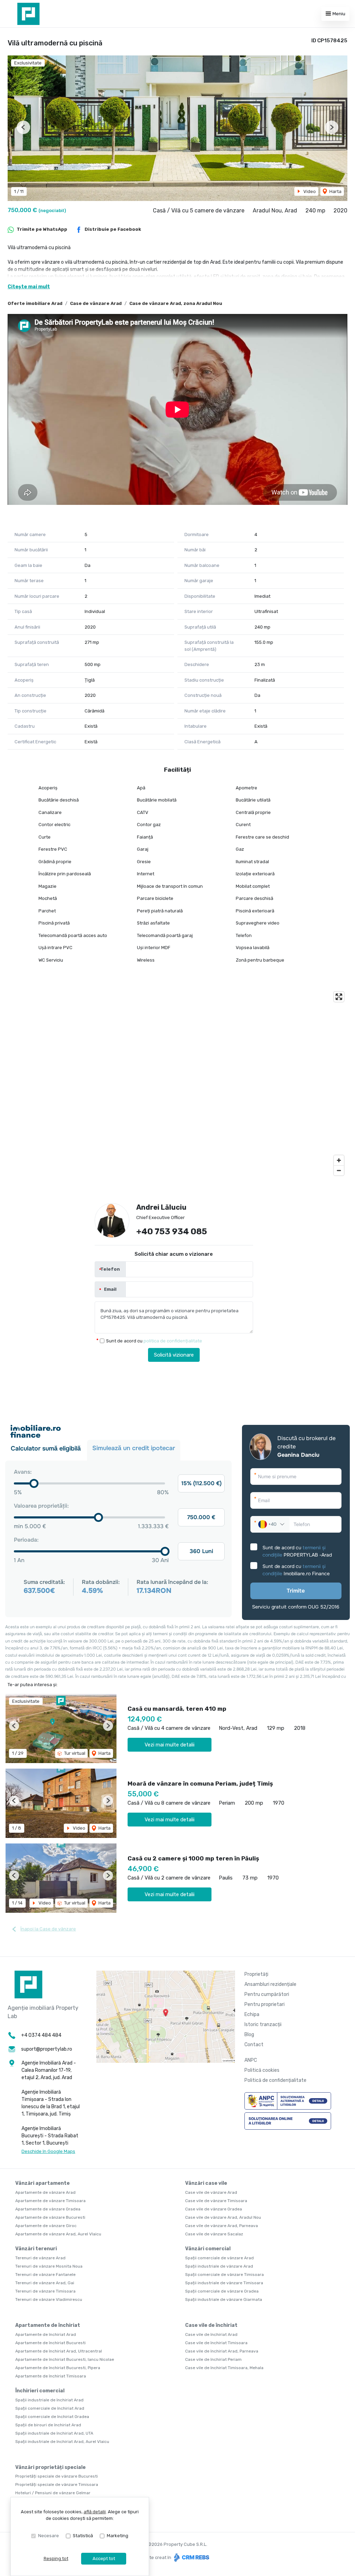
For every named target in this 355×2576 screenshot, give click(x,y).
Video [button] (309, 191)
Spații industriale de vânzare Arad (219, 2266)
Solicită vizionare (174, 1355)
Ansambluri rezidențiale (270, 1984)
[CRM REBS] (191, 2557)
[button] (23, 127)
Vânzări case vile (206, 2183)
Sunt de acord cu (154, 1341)
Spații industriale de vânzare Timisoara (224, 2283)
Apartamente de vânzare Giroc (46, 2226)
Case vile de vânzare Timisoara (216, 2201)
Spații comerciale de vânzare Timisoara (224, 2275)
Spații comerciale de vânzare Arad (219, 2258)
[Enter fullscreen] (339, 997)
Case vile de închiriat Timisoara (216, 2343)
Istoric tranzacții (263, 2025)
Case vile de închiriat (211, 2325)
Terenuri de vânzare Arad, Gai (45, 2283)
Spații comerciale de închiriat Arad (50, 2408)
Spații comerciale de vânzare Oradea (222, 2291)
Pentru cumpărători (267, 1994)
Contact (254, 2045)
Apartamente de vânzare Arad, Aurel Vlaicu (58, 2234)
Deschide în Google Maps (48, 2151)
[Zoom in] (339, 1160)
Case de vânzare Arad (96, 303)
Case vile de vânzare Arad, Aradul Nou (223, 2217)
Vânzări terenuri (36, 2249)
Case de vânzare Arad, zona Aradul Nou (176, 303)
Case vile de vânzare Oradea (214, 2209)
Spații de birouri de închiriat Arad (48, 2425)
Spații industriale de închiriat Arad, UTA (54, 2433)
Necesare (49, 2536)
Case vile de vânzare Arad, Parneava (222, 2226)
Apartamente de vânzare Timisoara (50, 2201)
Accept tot (104, 2559)
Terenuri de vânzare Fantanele (45, 2275)
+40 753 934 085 (172, 1232)
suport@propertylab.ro (47, 2049)
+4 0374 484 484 (41, 2035)
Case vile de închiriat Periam (213, 2359)
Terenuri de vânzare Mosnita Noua (49, 2266)
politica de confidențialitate (173, 1341)
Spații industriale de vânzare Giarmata (224, 2299)
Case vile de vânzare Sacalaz (214, 2234)
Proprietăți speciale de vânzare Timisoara (57, 2485)
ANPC (251, 2060)
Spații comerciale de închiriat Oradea (52, 2417)
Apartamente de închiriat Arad (46, 2334)
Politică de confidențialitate (275, 2080)
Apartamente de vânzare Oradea (48, 2209)
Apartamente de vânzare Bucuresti (50, 2217)
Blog (249, 2035)
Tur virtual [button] (74, 1753)
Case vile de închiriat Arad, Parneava (222, 2351)
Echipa (252, 2014)
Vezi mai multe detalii (170, 1745)
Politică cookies (262, 2070)
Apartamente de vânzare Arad (45, 2192)
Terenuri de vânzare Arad (40, 2258)
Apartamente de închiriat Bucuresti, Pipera (58, 2368)
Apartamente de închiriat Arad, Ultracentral (59, 2351)
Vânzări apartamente (42, 2183)
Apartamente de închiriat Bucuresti (50, 2343)
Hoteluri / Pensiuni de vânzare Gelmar (53, 2493)
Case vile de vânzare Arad (211, 2192)
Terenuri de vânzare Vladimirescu (49, 2299)
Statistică (83, 2536)
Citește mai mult (29, 287)
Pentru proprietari (265, 2004)
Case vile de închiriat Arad (211, 2334)
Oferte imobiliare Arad (35, 303)
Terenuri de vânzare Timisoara (45, 2291)
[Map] (177, 1084)
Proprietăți (256, 1974)
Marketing (118, 2536)
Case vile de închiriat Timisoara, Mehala (224, 2368)
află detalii (95, 2512)
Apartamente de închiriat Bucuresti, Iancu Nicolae (65, 2359)
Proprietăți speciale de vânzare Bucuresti (57, 2476)
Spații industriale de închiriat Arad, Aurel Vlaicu (62, 2442)
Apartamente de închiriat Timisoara (51, 2376)
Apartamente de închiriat (48, 2325)
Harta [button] (335, 191)
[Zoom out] (339, 1170)
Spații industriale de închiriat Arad (49, 2400)
